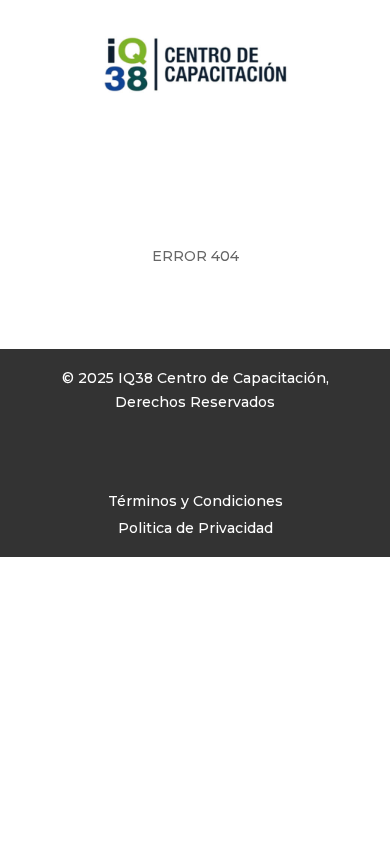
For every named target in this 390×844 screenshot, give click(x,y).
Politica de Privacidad (195, 528)
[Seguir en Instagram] (95, 460)
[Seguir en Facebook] (55, 460)
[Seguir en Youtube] (135, 460)
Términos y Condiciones (195, 501)
